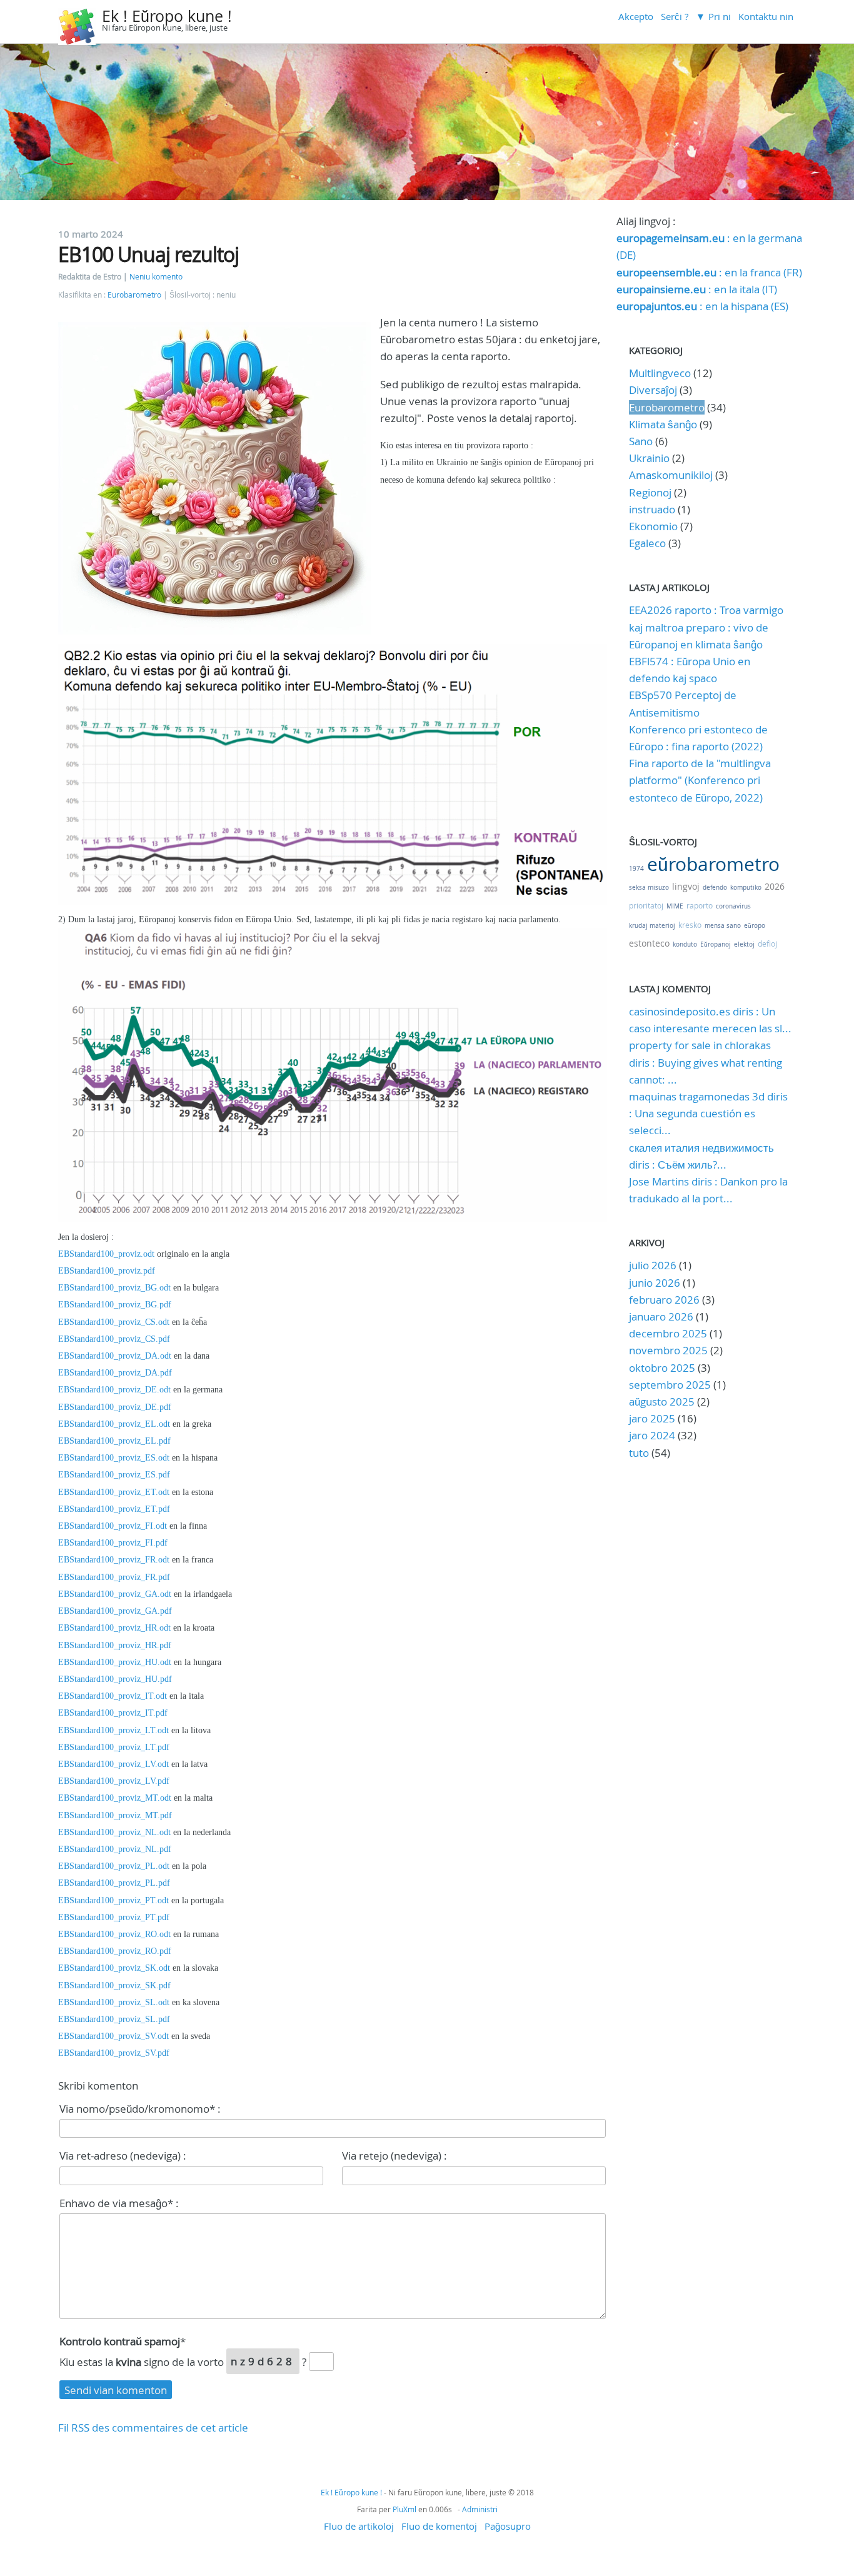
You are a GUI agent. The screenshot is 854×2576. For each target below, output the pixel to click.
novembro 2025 (668, 1350)
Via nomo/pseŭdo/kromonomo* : (140, 2109)
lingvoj (686, 886)
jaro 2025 (652, 1418)
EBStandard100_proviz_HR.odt (114, 1628)
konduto (685, 944)
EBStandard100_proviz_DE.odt (114, 1390)
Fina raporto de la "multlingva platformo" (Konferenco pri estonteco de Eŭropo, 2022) (700, 780)
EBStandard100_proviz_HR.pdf (115, 1645)
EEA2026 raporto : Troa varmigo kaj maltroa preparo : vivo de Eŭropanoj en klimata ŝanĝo (706, 627)
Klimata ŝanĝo (663, 424)
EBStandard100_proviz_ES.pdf (114, 1475)
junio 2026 (655, 1283)
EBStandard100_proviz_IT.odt (113, 1696)
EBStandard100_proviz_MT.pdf (115, 1815)
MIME (675, 906)
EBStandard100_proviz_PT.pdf (114, 1917)
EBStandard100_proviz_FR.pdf (114, 1577)
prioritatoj (646, 905)
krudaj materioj (652, 926)
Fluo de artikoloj (359, 2526)
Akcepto (636, 16)
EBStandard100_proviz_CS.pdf (114, 1339)
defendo (715, 888)
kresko (690, 925)
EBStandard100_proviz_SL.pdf (114, 2019)
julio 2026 (653, 1265)
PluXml (404, 2509)
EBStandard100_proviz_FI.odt (113, 1526)
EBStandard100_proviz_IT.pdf (113, 1713)
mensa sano (723, 926)
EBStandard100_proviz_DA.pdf (115, 1373)
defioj (767, 943)
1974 (636, 869)
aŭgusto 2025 (662, 1401)
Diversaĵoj (653, 390)
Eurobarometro (134, 295)
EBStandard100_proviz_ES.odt (114, 1458)
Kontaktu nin (766, 16)
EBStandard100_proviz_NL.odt (114, 1832)
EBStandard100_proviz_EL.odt (114, 1424)
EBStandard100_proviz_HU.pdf (115, 1679)
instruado (652, 509)
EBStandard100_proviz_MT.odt (115, 1798)
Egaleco (647, 543)
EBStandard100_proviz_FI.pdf (113, 1543)
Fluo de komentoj (439, 2526)
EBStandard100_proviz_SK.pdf (114, 1985)
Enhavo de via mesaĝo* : (119, 2203)
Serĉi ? (675, 16)
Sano (641, 441)
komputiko (746, 888)
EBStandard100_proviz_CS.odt (114, 1322)
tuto (640, 1453)
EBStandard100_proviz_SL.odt (114, 2002)
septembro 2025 (670, 1385)
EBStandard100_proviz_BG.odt (114, 1288)
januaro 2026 (661, 1316)
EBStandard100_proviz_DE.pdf (115, 1407)
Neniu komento (156, 277)
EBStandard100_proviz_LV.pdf (114, 1781)
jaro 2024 (652, 1435)
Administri (480, 2509)
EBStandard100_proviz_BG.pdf (115, 1305)
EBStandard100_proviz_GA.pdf (115, 1611)
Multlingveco (660, 373)
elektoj (744, 944)
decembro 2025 (668, 1333)
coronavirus (733, 906)
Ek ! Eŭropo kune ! (167, 16)
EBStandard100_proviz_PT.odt (113, 1900)
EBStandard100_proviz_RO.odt (114, 1934)
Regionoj (650, 492)
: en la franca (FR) (709, 272)
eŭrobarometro (713, 864)
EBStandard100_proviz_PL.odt (114, 1866)
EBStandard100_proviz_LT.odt (113, 1730)
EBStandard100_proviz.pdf (107, 1271)
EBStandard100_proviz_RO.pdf (115, 1951)
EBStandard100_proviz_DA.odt (115, 1356)
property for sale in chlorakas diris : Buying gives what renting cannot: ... (706, 1062)
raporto (700, 905)
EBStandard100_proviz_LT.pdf (114, 1747)
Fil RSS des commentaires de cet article (153, 2428)
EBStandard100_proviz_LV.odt (113, 1764)
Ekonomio (653, 526)
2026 (775, 886)
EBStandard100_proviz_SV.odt (113, 2036)
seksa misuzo (649, 888)
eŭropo (755, 926)
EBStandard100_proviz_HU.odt (115, 1662)
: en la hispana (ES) (702, 306)
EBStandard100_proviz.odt (106, 1254)
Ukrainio (649, 458)
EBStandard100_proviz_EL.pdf (114, 1441)
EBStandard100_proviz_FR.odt (114, 1560)
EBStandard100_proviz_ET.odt (114, 1492)
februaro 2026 (664, 1300)
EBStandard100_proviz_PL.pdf (114, 1883)
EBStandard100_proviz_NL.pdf (115, 1849)
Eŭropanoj (716, 944)
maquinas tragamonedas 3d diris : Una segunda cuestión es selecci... (708, 1113)
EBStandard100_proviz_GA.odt (115, 1594)
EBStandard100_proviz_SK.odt (114, 1968)
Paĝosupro (508, 2526)
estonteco (649, 943)
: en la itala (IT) (697, 289)
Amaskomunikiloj (671, 475)
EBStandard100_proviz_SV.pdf (114, 2053)
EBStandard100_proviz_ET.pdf (114, 1509)
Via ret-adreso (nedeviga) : (123, 2156)
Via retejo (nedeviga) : (394, 2156)
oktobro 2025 (662, 1368)
